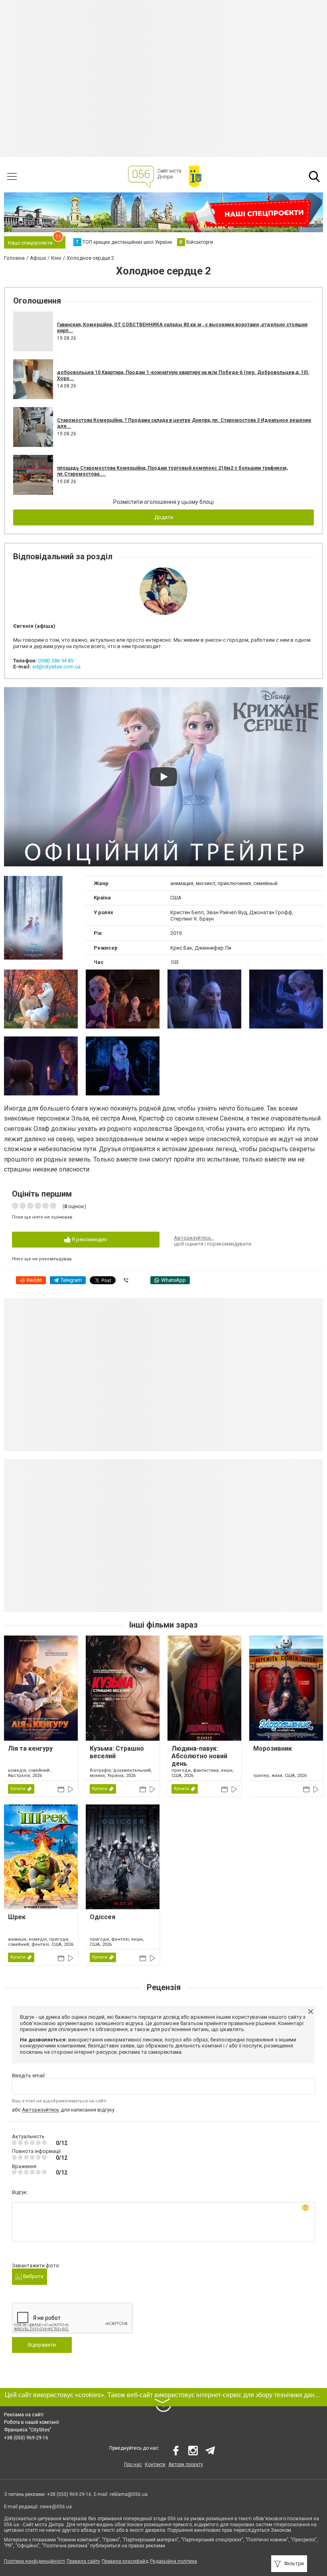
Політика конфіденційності (34, 2561)
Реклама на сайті (24, 2415)
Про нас (133, 2464)
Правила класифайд (125, 2561)
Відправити (42, 2345)
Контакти (155, 2464)
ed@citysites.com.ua (56, 667)
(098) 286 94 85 (56, 661)
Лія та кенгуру (30, 1748)
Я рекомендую (89, 1239)
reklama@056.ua (129, 2494)
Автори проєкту (186, 2464)
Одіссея (102, 1917)
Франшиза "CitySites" (28, 2430)
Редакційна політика (173, 2561)
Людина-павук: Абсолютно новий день (199, 1756)
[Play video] (163, 777)
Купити (18, 1789)
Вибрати (33, 2276)
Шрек (17, 1917)
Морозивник (273, 1748)
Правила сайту (83, 2561)
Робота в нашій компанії (32, 2422)
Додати (164, 517)
